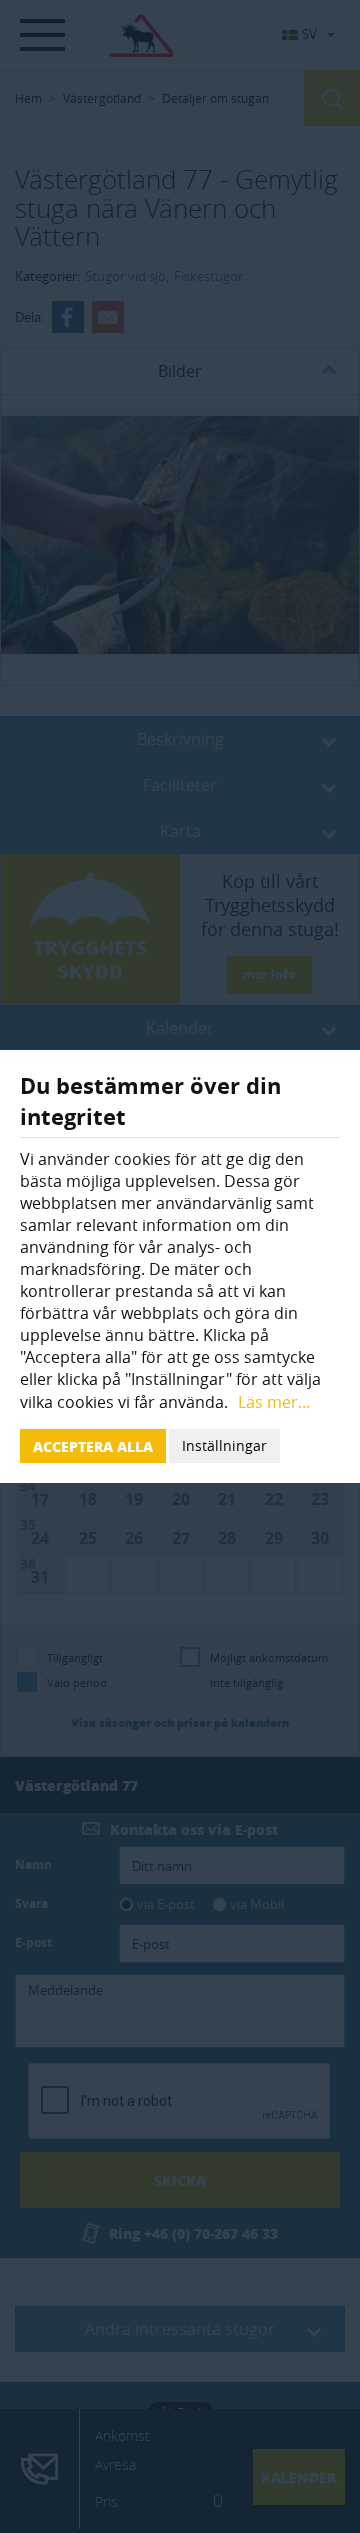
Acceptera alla (93, 1446)
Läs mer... (274, 1402)
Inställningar (224, 1445)
